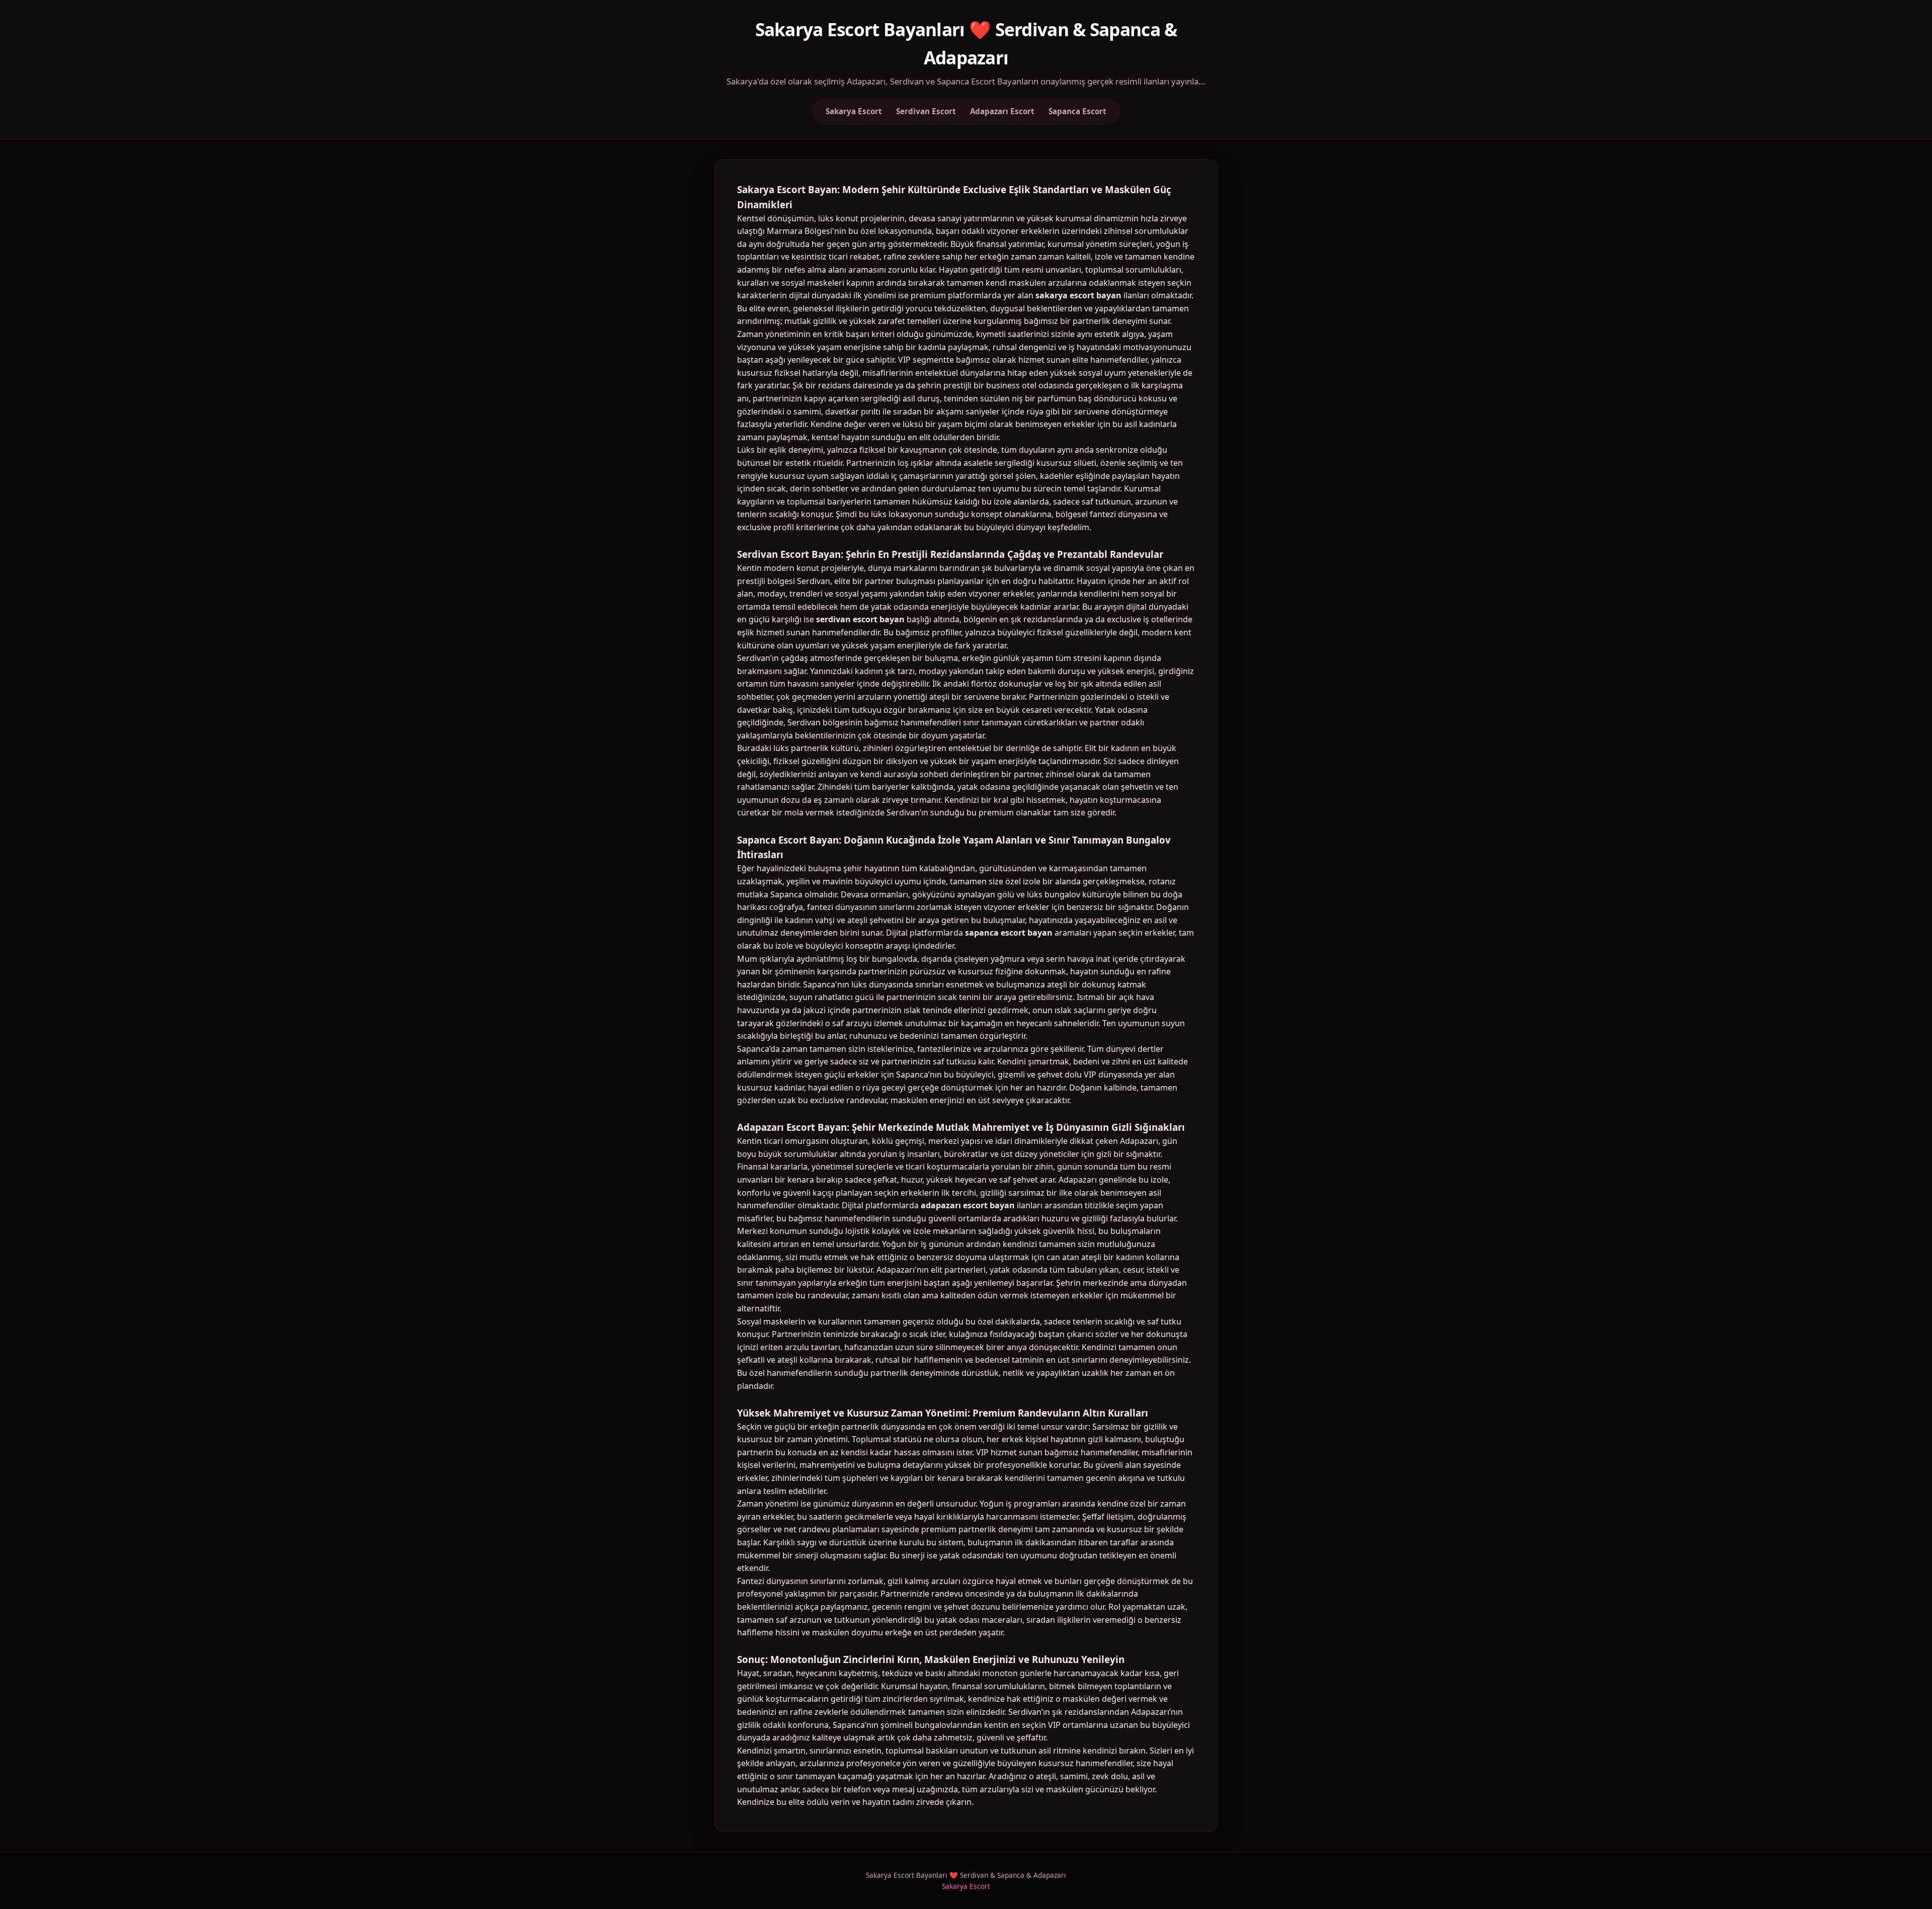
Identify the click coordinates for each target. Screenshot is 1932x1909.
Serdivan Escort (926, 111)
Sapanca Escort (1077, 111)
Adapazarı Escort (1002, 111)
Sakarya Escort (854, 111)
